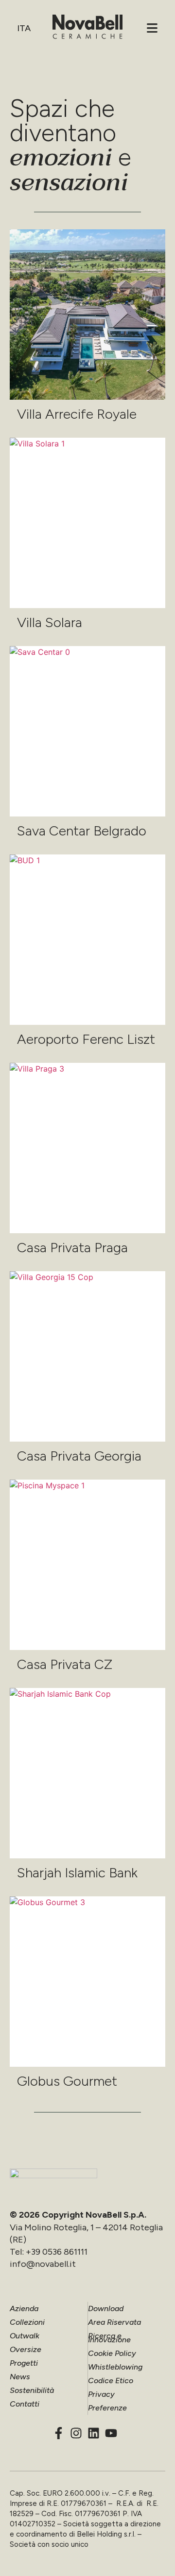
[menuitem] (23, 28)
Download (106, 2308)
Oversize (26, 2349)
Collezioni (27, 2322)
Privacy (101, 2394)
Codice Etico (111, 2381)
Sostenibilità (32, 2390)
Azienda (24, 2308)
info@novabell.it (43, 2264)
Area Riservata (114, 2322)
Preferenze (107, 2408)
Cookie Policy (112, 2353)
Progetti (24, 2363)
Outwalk (25, 2336)
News (20, 2377)
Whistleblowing (115, 2367)
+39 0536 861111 (57, 2252)
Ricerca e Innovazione (109, 2338)
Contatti (25, 2404)
